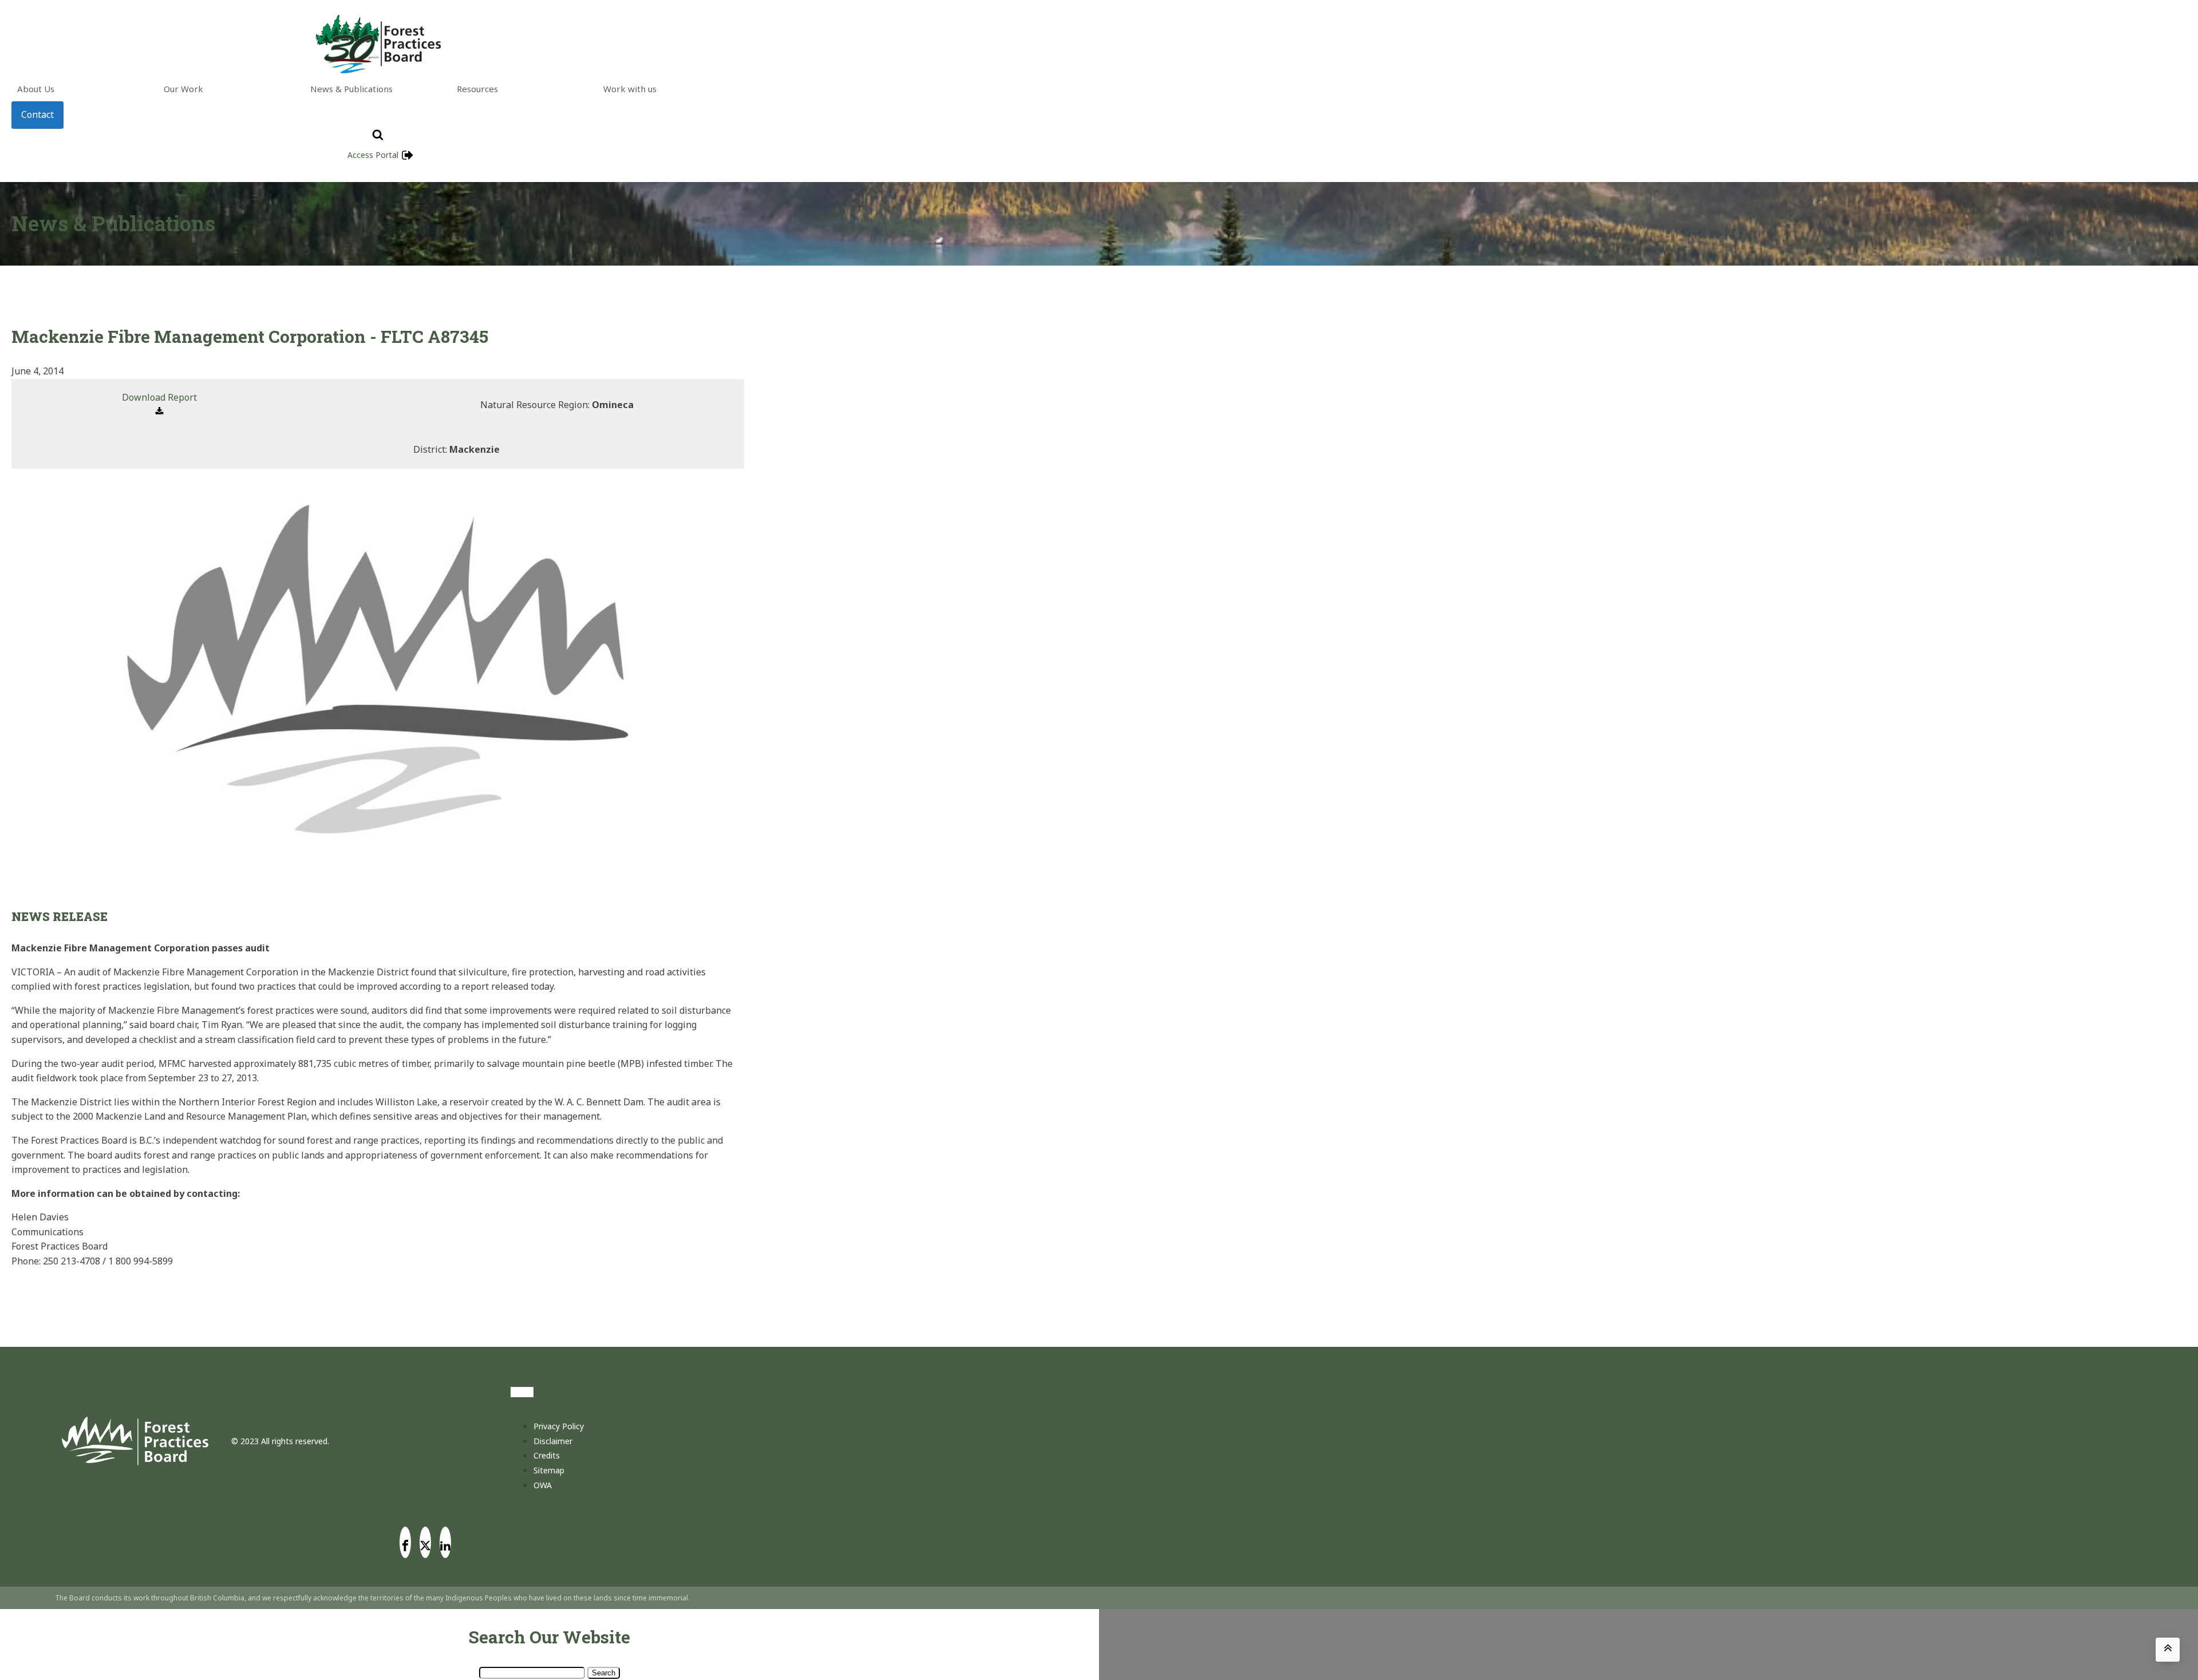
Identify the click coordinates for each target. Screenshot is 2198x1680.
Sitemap (549, 1470)
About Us (36, 89)
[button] (159, 405)
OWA (543, 1485)
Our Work (183, 89)
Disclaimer (553, 1441)
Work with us (630, 89)
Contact (37, 114)
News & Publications (351, 89)
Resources (477, 89)
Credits (547, 1455)
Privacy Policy (559, 1426)
